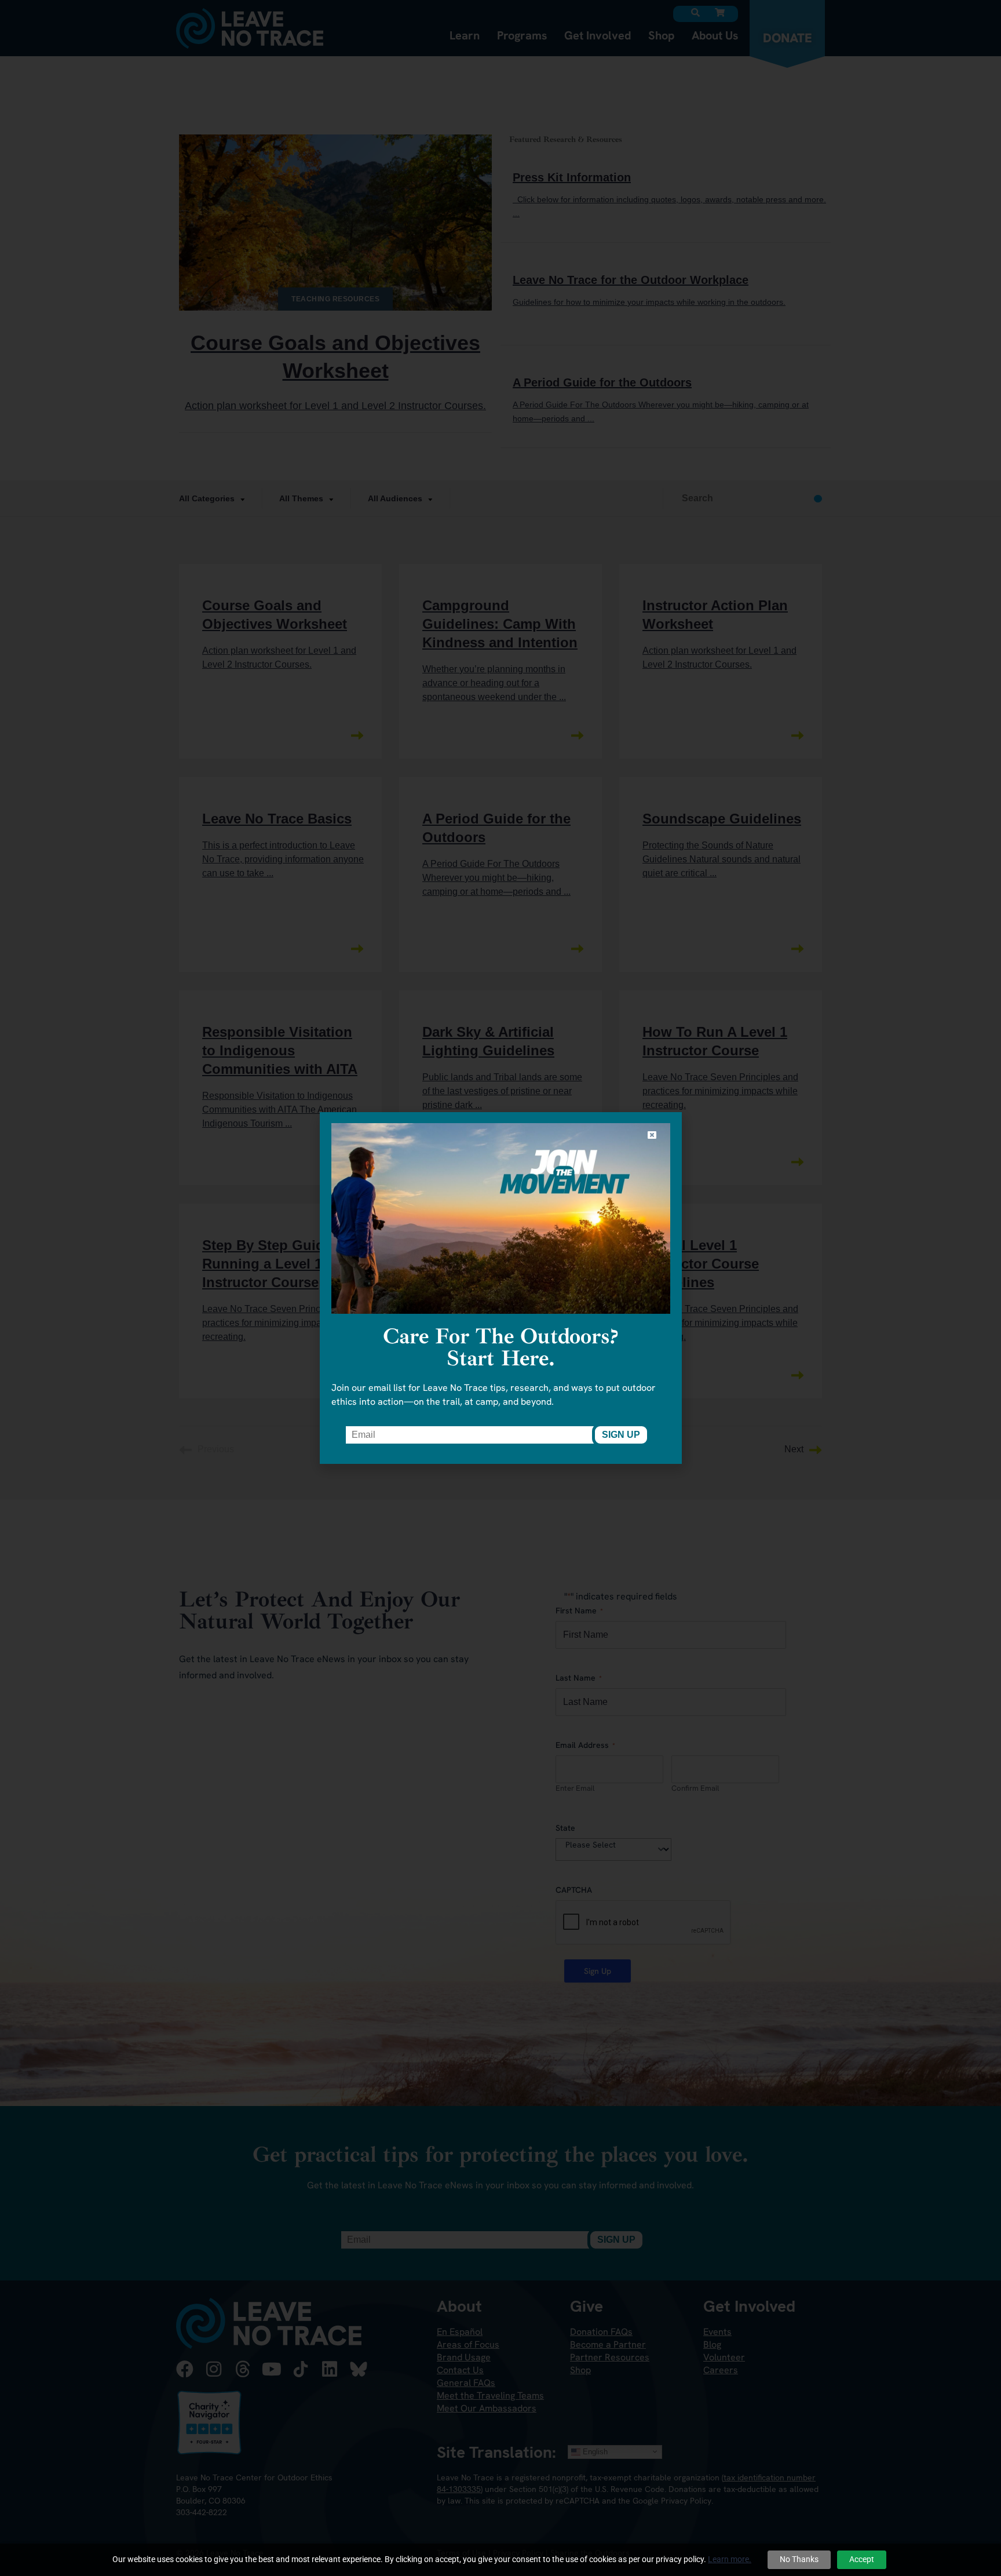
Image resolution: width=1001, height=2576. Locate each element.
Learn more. (730, 2559)
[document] (500, 1288)
